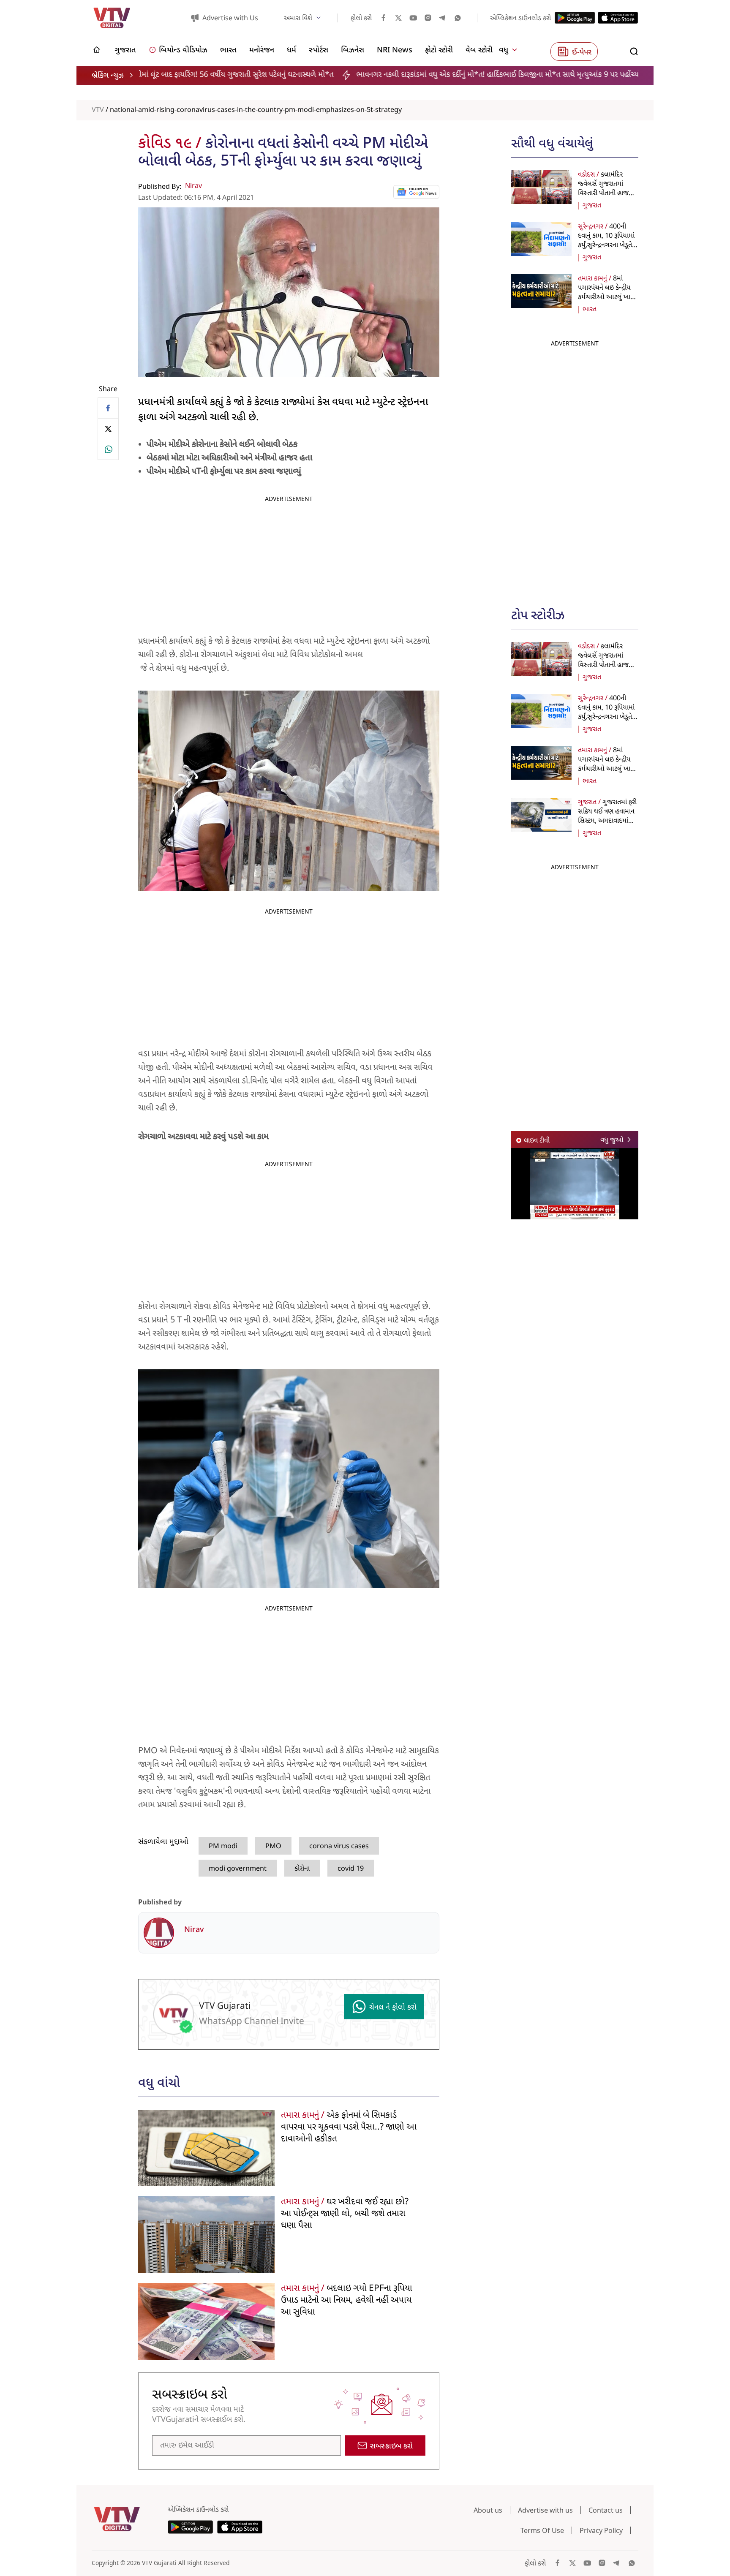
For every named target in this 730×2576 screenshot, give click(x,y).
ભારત (590, 310)
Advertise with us (545, 2510)
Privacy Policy (601, 2530)
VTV (98, 110)
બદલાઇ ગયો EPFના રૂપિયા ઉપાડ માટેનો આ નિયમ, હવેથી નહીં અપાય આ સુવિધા (347, 2301)
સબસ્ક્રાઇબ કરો (391, 2447)
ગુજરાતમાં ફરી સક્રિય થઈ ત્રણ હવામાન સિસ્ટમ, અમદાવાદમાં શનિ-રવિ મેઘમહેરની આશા (607, 821)
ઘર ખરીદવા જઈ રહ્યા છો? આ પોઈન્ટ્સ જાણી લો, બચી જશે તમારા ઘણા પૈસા (345, 2214)
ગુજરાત (592, 206)
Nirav (193, 186)
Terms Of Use (542, 2530)
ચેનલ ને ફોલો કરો (393, 2008)
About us (488, 2510)
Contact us (606, 2510)
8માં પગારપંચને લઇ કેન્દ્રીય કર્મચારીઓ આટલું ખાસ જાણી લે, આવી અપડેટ (607, 293)
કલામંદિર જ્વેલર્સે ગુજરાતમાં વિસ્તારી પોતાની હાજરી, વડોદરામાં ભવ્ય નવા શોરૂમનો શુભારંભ (606, 193)
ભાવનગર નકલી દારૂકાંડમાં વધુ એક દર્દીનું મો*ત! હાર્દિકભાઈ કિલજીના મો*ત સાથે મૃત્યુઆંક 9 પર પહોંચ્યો (338, 75)
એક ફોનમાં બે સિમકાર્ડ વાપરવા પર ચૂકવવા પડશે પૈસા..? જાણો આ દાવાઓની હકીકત (349, 2127)
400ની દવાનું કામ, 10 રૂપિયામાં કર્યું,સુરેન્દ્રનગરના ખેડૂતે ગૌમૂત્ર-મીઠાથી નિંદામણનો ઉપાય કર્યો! (606, 245)
